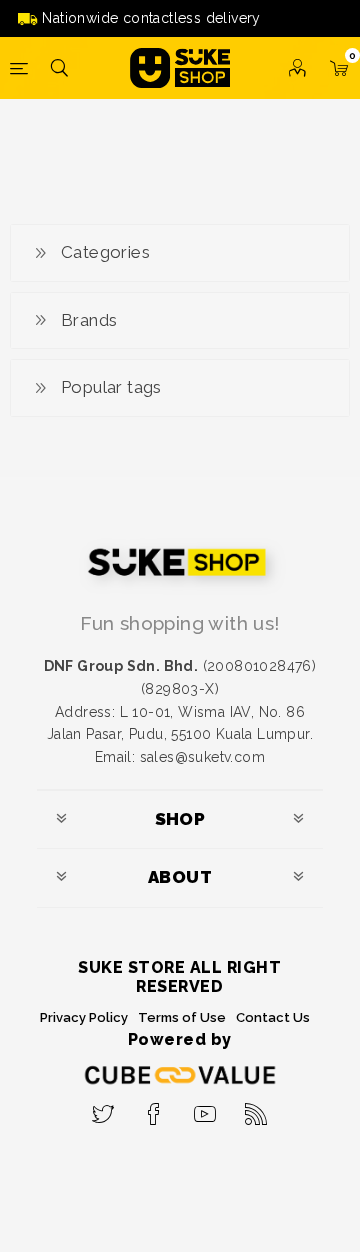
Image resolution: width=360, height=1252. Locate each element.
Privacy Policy (84, 1017)
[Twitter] (103, 1108)
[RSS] (256, 1108)
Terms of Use (182, 1017)
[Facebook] (154, 1108)
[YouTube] (205, 1108)
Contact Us (273, 1017)
